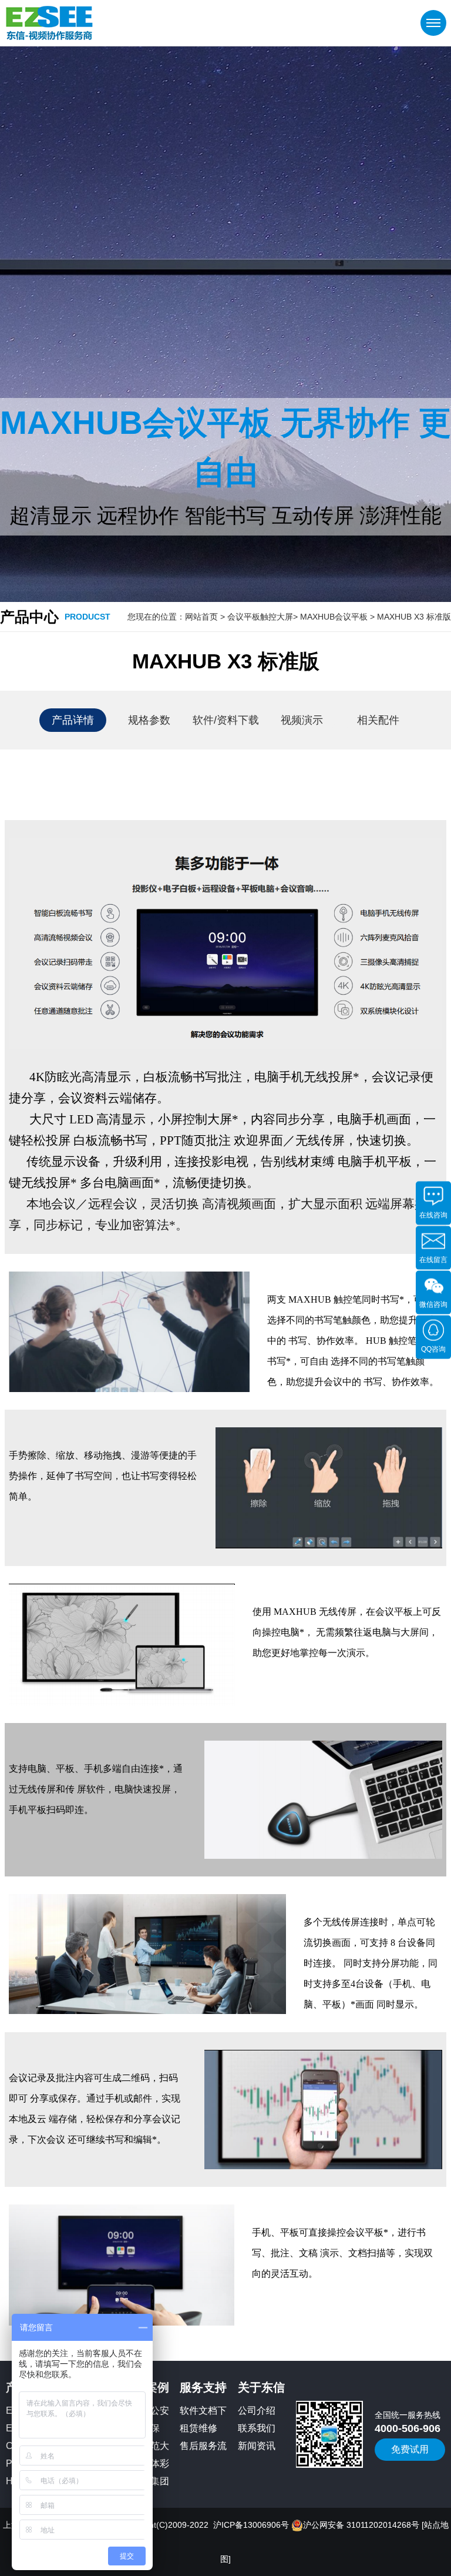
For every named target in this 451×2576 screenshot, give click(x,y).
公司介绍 (257, 2411)
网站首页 (201, 617)
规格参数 (149, 720)
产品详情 (73, 720)
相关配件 (378, 720)
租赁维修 (198, 2428)
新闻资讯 (257, 2446)
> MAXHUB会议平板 (330, 617)
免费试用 (410, 2449)
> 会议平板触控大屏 (255, 617)
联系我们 (257, 2428)
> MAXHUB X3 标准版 (410, 617)
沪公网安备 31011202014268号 (361, 2525)
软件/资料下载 (226, 720)
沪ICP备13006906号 (251, 2525)
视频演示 (302, 720)
